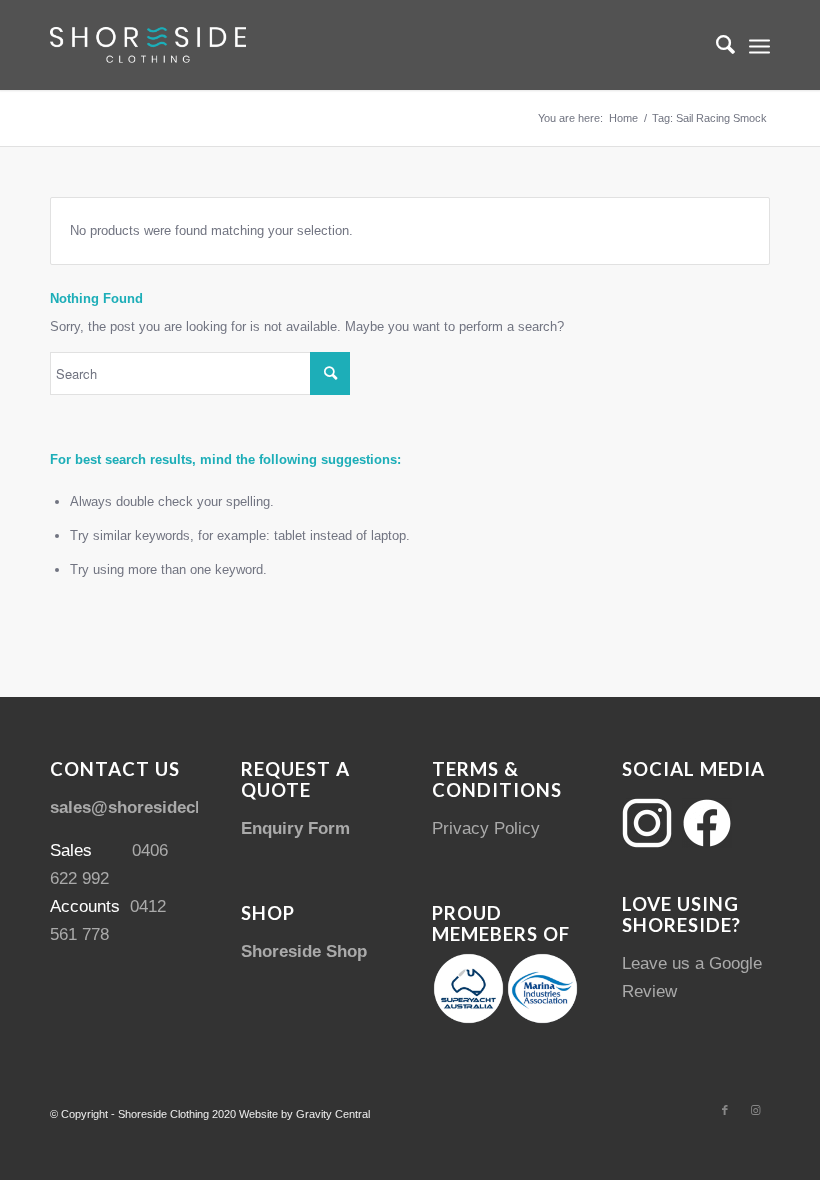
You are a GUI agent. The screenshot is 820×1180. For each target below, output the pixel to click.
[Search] (715, 45)
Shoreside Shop (304, 951)
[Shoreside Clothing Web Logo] (148, 45)
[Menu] (759, 45)
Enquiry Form (295, 828)
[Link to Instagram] (755, 1110)
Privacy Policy (486, 828)
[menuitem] (715, 45)
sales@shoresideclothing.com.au (182, 807)
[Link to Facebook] (725, 1110)
